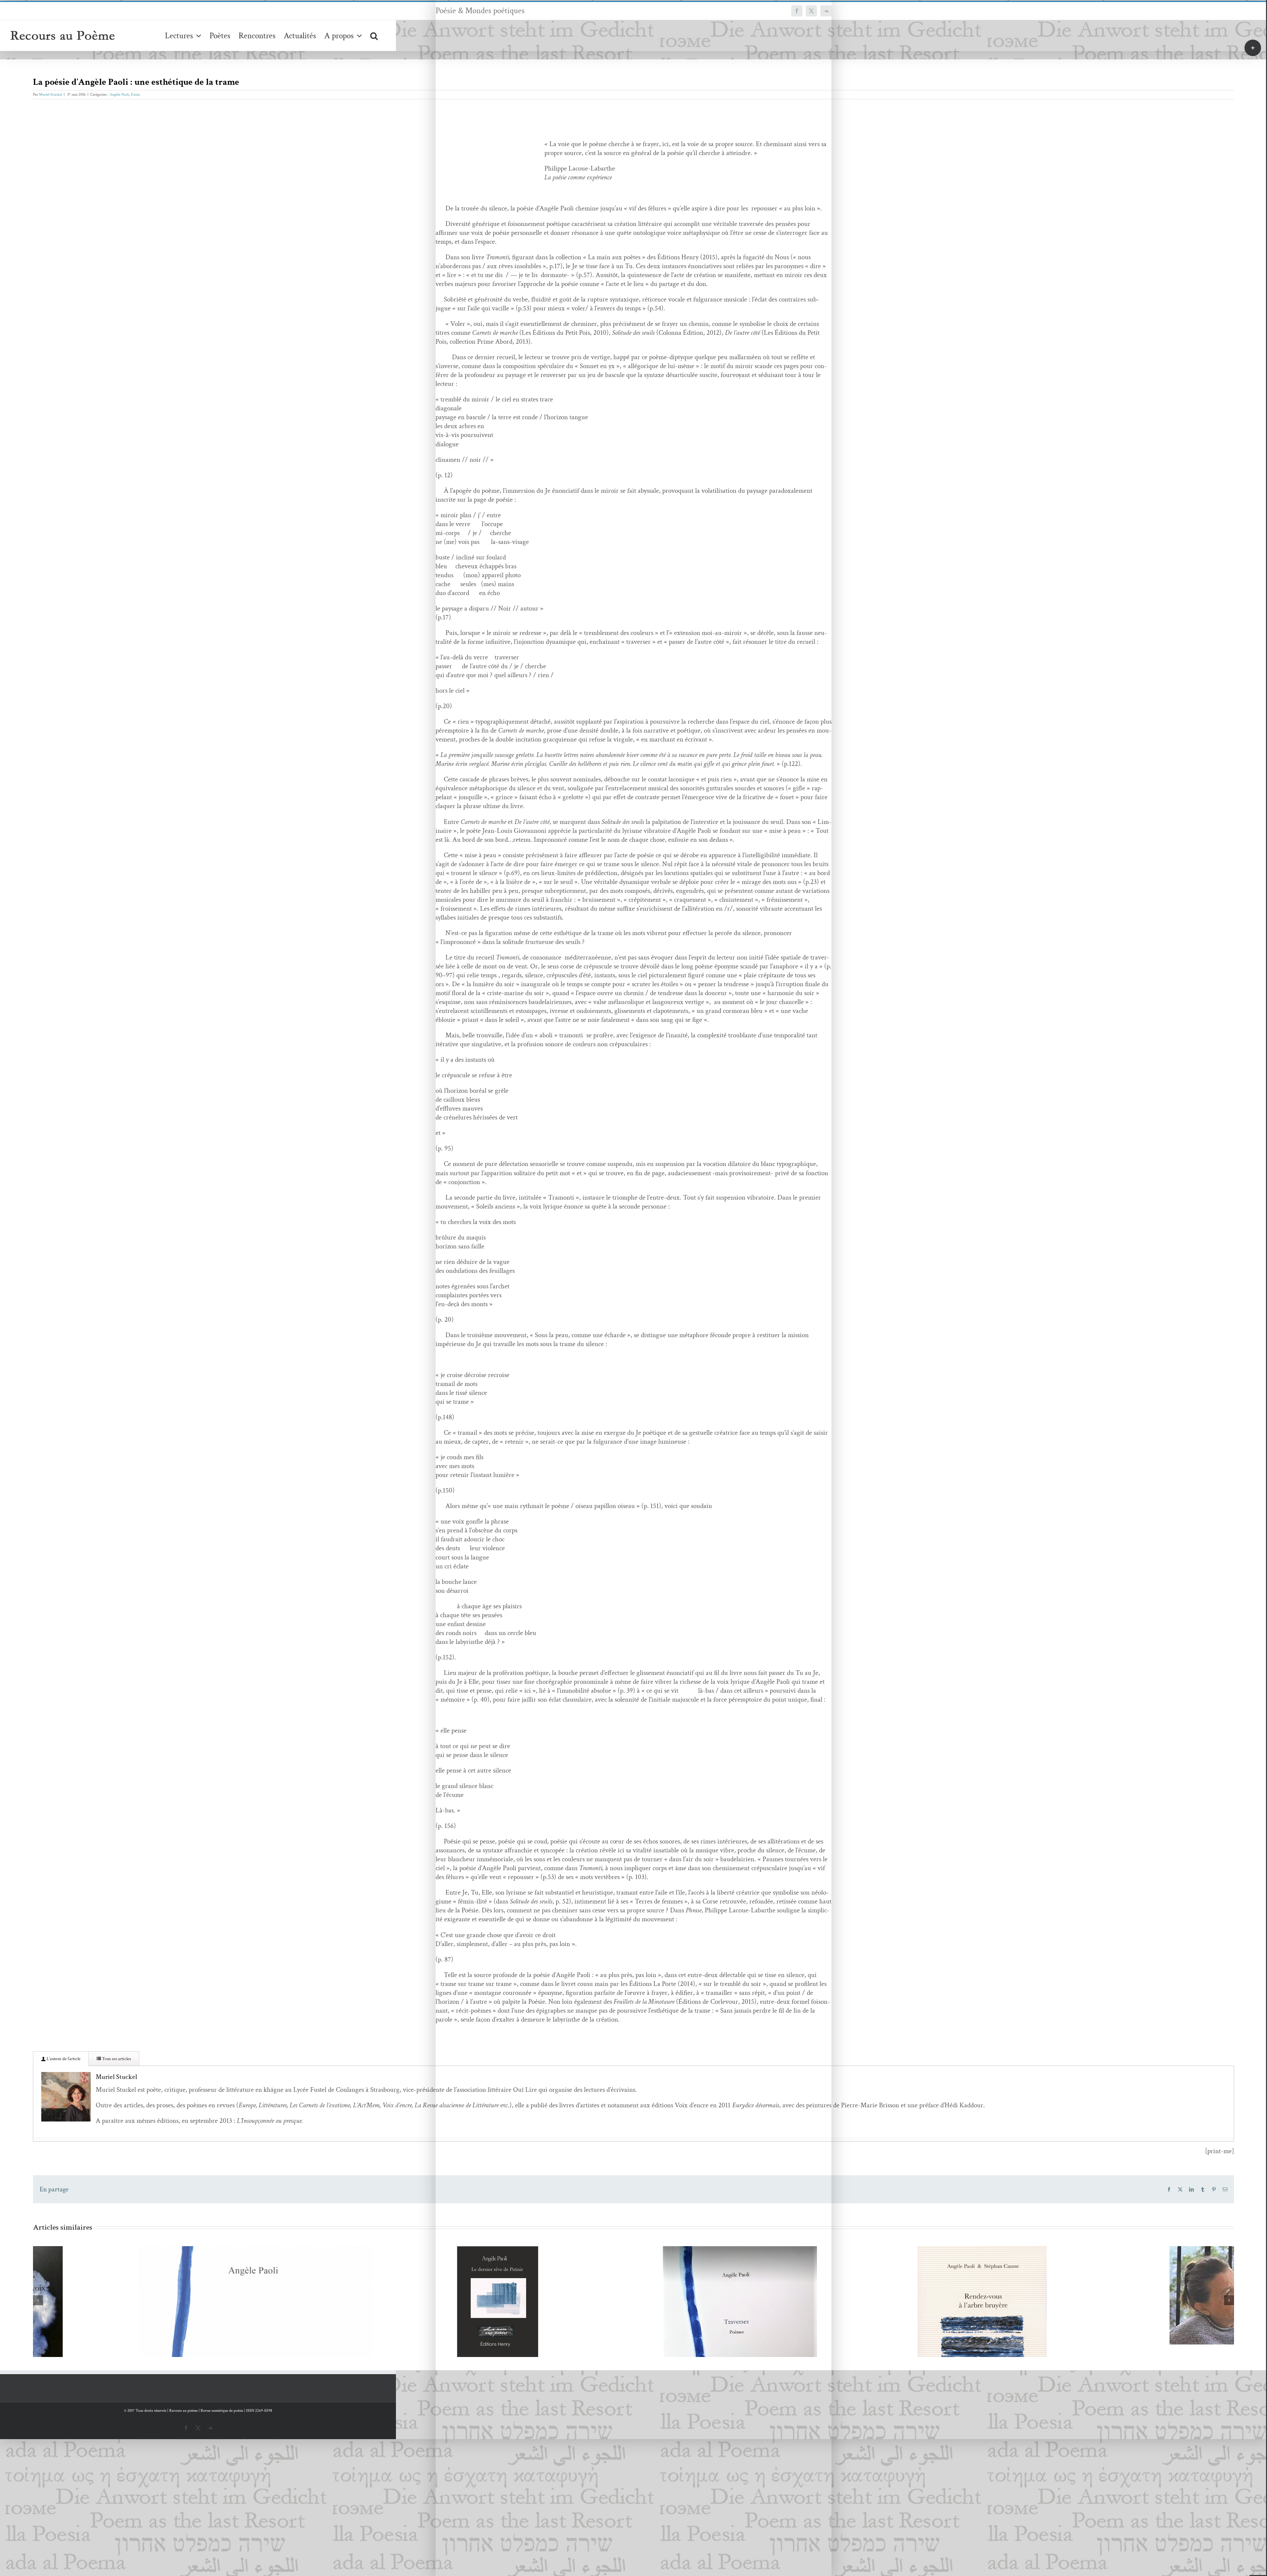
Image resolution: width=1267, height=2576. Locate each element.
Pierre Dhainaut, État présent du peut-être (1108, 2298)
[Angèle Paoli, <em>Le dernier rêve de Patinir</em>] (149, 2302)
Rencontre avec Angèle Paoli (866, 2288)
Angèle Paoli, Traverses (382, 2350)
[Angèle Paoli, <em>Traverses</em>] (391, 2357)
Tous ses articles (116, 2059)
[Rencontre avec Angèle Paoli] (876, 2295)
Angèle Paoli (119, 94)
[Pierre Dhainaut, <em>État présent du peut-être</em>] (1118, 2310)
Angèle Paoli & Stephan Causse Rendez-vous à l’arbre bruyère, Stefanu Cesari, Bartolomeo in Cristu (624, 2320)
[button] (374, 35)
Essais (135, 94)
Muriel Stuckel (50, 94)
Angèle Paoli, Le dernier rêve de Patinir (139, 2290)
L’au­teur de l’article (63, 2059)
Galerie (159, 2290)
